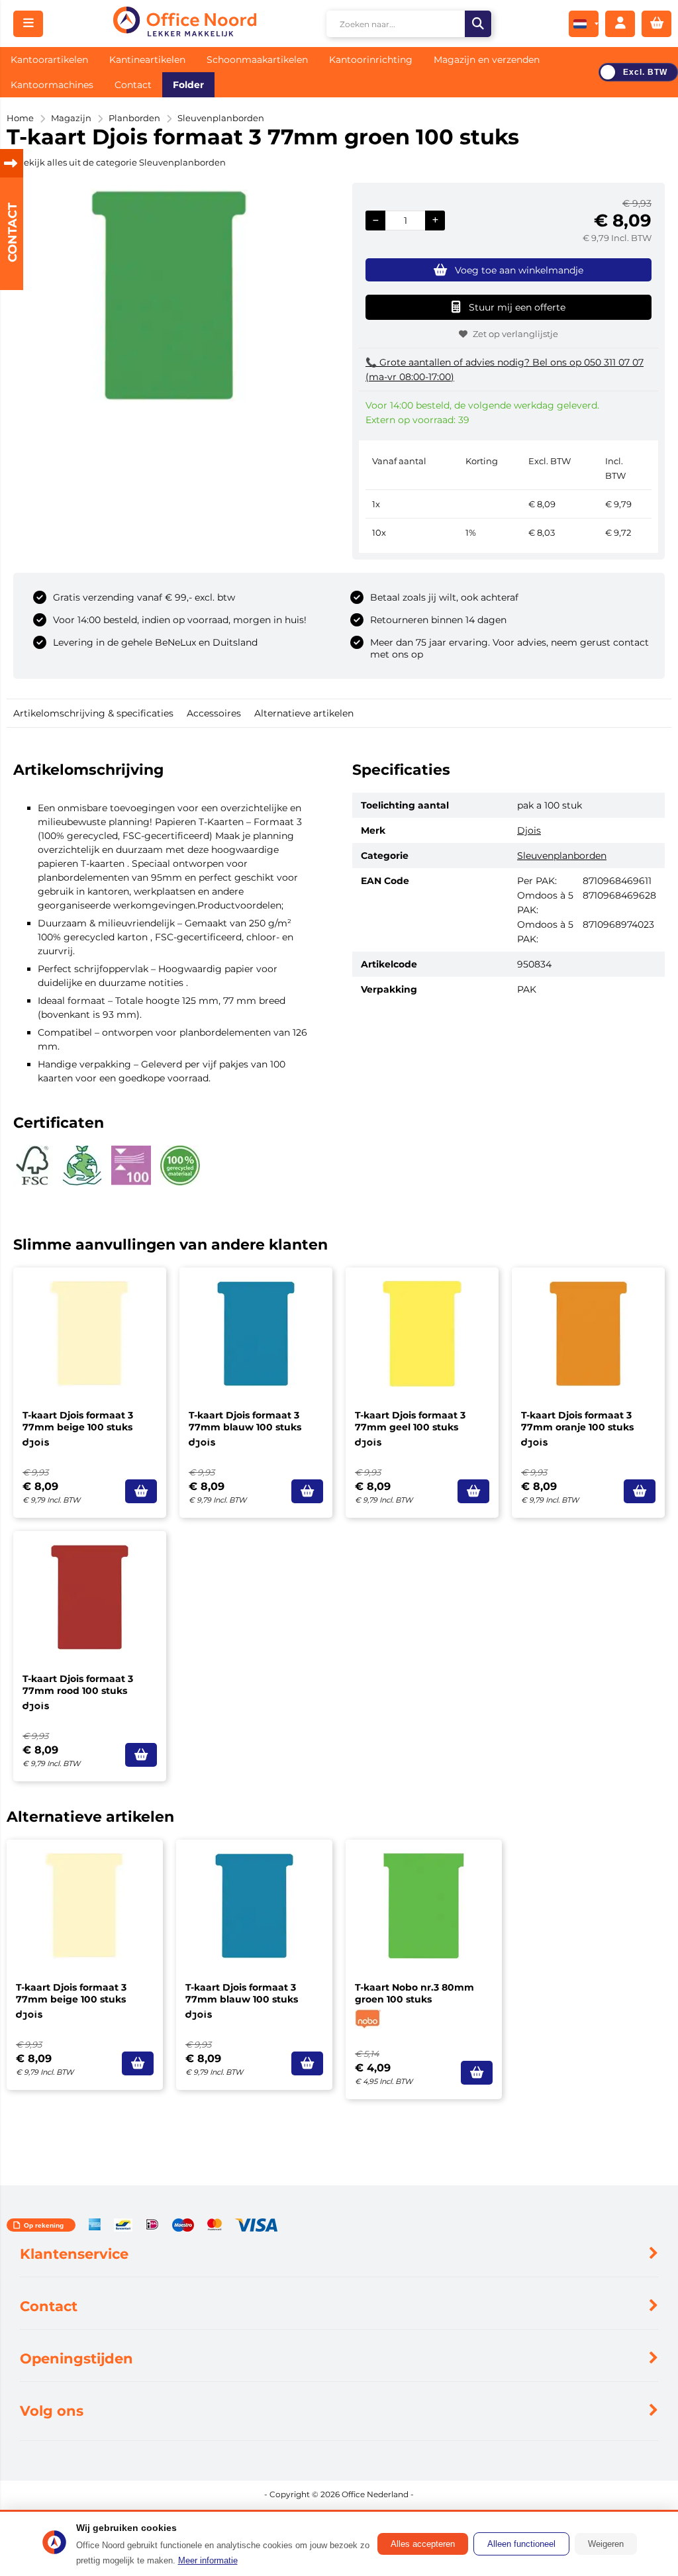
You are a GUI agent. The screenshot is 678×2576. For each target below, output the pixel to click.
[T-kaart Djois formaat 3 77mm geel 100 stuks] (422, 1334)
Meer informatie (208, 2560)
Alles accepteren (423, 2544)
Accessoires (214, 713)
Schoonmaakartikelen (257, 60)
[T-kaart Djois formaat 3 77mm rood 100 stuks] (90, 1597)
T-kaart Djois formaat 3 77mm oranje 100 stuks (577, 1421)
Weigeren (606, 2544)
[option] (169, 295)
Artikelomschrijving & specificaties (93, 713)
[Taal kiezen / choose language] (584, 24)
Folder (188, 85)
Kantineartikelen (147, 60)
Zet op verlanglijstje (515, 334)
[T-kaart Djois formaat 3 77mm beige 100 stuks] (90, 1334)
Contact (133, 85)
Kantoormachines (52, 85)
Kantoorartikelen (49, 60)
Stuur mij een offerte (517, 307)
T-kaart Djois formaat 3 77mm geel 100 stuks (410, 1421)
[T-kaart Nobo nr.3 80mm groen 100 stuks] (424, 1906)
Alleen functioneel (521, 2544)
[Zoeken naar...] (478, 24)
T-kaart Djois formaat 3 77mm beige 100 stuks (78, 1421)
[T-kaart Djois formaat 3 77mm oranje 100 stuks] (588, 1334)
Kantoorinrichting (371, 60)
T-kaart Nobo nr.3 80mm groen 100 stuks (414, 1993)
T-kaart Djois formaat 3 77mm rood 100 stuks (78, 1685)
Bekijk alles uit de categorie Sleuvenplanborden (121, 162)
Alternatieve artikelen (304, 713)
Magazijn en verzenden (487, 60)
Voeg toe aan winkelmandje (519, 270)
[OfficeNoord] (184, 24)
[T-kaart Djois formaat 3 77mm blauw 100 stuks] (256, 1334)
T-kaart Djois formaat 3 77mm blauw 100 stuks (245, 1421)
